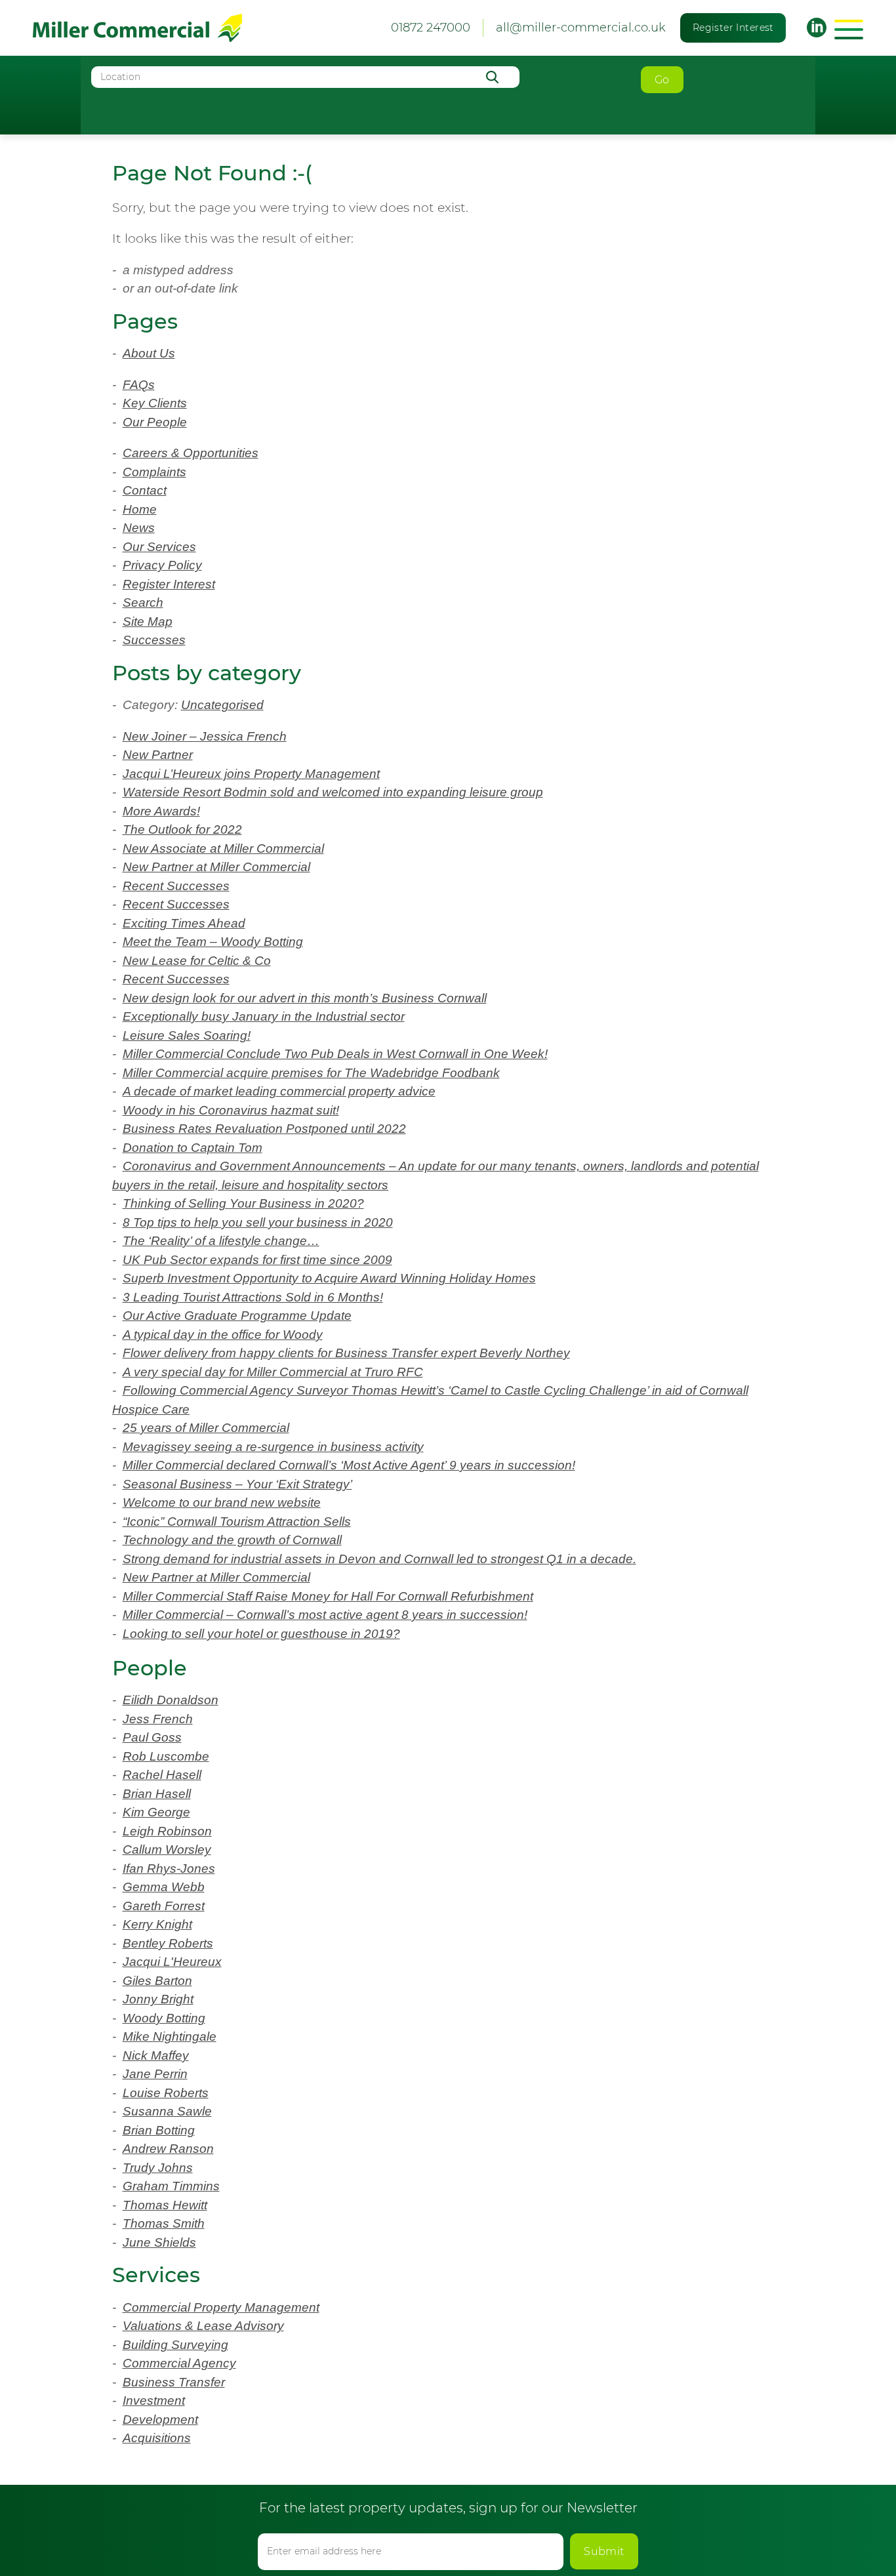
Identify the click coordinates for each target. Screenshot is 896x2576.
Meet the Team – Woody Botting (213, 942)
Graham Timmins (171, 2186)
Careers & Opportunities (191, 453)
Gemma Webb (164, 1887)
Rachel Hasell (162, 1775)
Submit (604, 2551)
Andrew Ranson (168, 2149)
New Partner (158, 755)
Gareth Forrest (164, 1906)
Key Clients (155, 403)
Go (662, 80)
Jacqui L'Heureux (172, 1962)
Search (143, 603)
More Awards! (161, 811)
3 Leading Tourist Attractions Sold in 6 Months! (253, 1297)
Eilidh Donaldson (171, 1700)
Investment (154, 2401)
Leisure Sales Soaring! (187, 1035)
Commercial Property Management (221, 2307)
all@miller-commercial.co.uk (581, 28)
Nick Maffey (156, 2055)
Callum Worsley (167, 1850)
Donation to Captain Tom (193, 1148)
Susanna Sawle (167, 2111)
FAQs (139, 385)
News (139, 528)
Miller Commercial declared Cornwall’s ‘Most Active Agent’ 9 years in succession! (349, 1465)
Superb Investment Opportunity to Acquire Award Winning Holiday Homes (329, 1278)
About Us (149, 353)
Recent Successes (176, 886)
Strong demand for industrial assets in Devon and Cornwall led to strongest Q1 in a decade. (379, 1559)
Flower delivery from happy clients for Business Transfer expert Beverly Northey (346, 1353)
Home (140, 509)
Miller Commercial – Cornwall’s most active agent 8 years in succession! (325, 1615)
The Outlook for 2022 (182, 829)
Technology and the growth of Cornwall (232, 1540)
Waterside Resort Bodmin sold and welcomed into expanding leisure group (333, 792)
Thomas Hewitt (165, 2205)
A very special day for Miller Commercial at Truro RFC (273, 1372)
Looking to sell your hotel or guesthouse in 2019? (261, 1634)
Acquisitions (157, 2438)
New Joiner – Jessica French (205, 736)
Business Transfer (174, 2382)
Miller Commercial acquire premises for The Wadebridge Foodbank (311, 1073)
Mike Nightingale (170, 2036)
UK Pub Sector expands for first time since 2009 (257, 1260)
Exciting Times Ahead (184, 923)
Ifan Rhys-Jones (169, 1869)
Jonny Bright (158, 1999)
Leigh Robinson (167, 1831)
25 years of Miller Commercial (206, 1428)
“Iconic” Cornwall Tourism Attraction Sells (237, 1522)
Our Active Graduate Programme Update (237, 1316)
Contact (145, 490)
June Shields (159, 2242)
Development (160, 2420)
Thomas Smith (164, 2223)
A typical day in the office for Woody (223, 1335)
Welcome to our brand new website (222, 1503)
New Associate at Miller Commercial (223, 848)
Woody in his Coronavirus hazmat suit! (231, 1110)
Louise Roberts (166, 2093)
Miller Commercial (137, 28)
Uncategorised (222, 705)
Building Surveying (175, 2345)
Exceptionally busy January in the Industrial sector (264, 1016)
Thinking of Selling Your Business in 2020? (243, 1203)
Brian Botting (159, 2130)
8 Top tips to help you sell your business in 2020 (258, 1222)
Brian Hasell (157, 1794)
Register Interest (733, 28)
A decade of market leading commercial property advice (279, 1091)
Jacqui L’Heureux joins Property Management (251, 774)
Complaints (154, 472)
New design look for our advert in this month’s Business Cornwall (305, 998)
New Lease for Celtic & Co (197, 961)
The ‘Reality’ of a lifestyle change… (221, 1241)
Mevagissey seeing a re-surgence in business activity (273, 1447)
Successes (154, 640)
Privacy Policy (162, 565)
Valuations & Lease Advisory (203, 2326)
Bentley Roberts (168, 1943)
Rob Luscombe (166, 1756)
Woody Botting (164, 2018)
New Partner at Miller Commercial (216, 867)
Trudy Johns (158, 2168)
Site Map (148, 622)
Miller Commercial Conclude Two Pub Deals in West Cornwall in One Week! (335, 1054)
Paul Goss (152, 1737)
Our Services (159, 547)
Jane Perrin (155, 2074)
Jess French (158, 1719)
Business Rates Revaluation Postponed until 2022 (264, 1129)
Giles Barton (157, 1981)
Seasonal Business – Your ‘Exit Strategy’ (237, 1484)
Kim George (156, 1812)
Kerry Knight (157, 1924)
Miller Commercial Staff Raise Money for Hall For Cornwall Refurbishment (328, 1596)
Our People (155, 422)
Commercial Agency (179, 2363)
